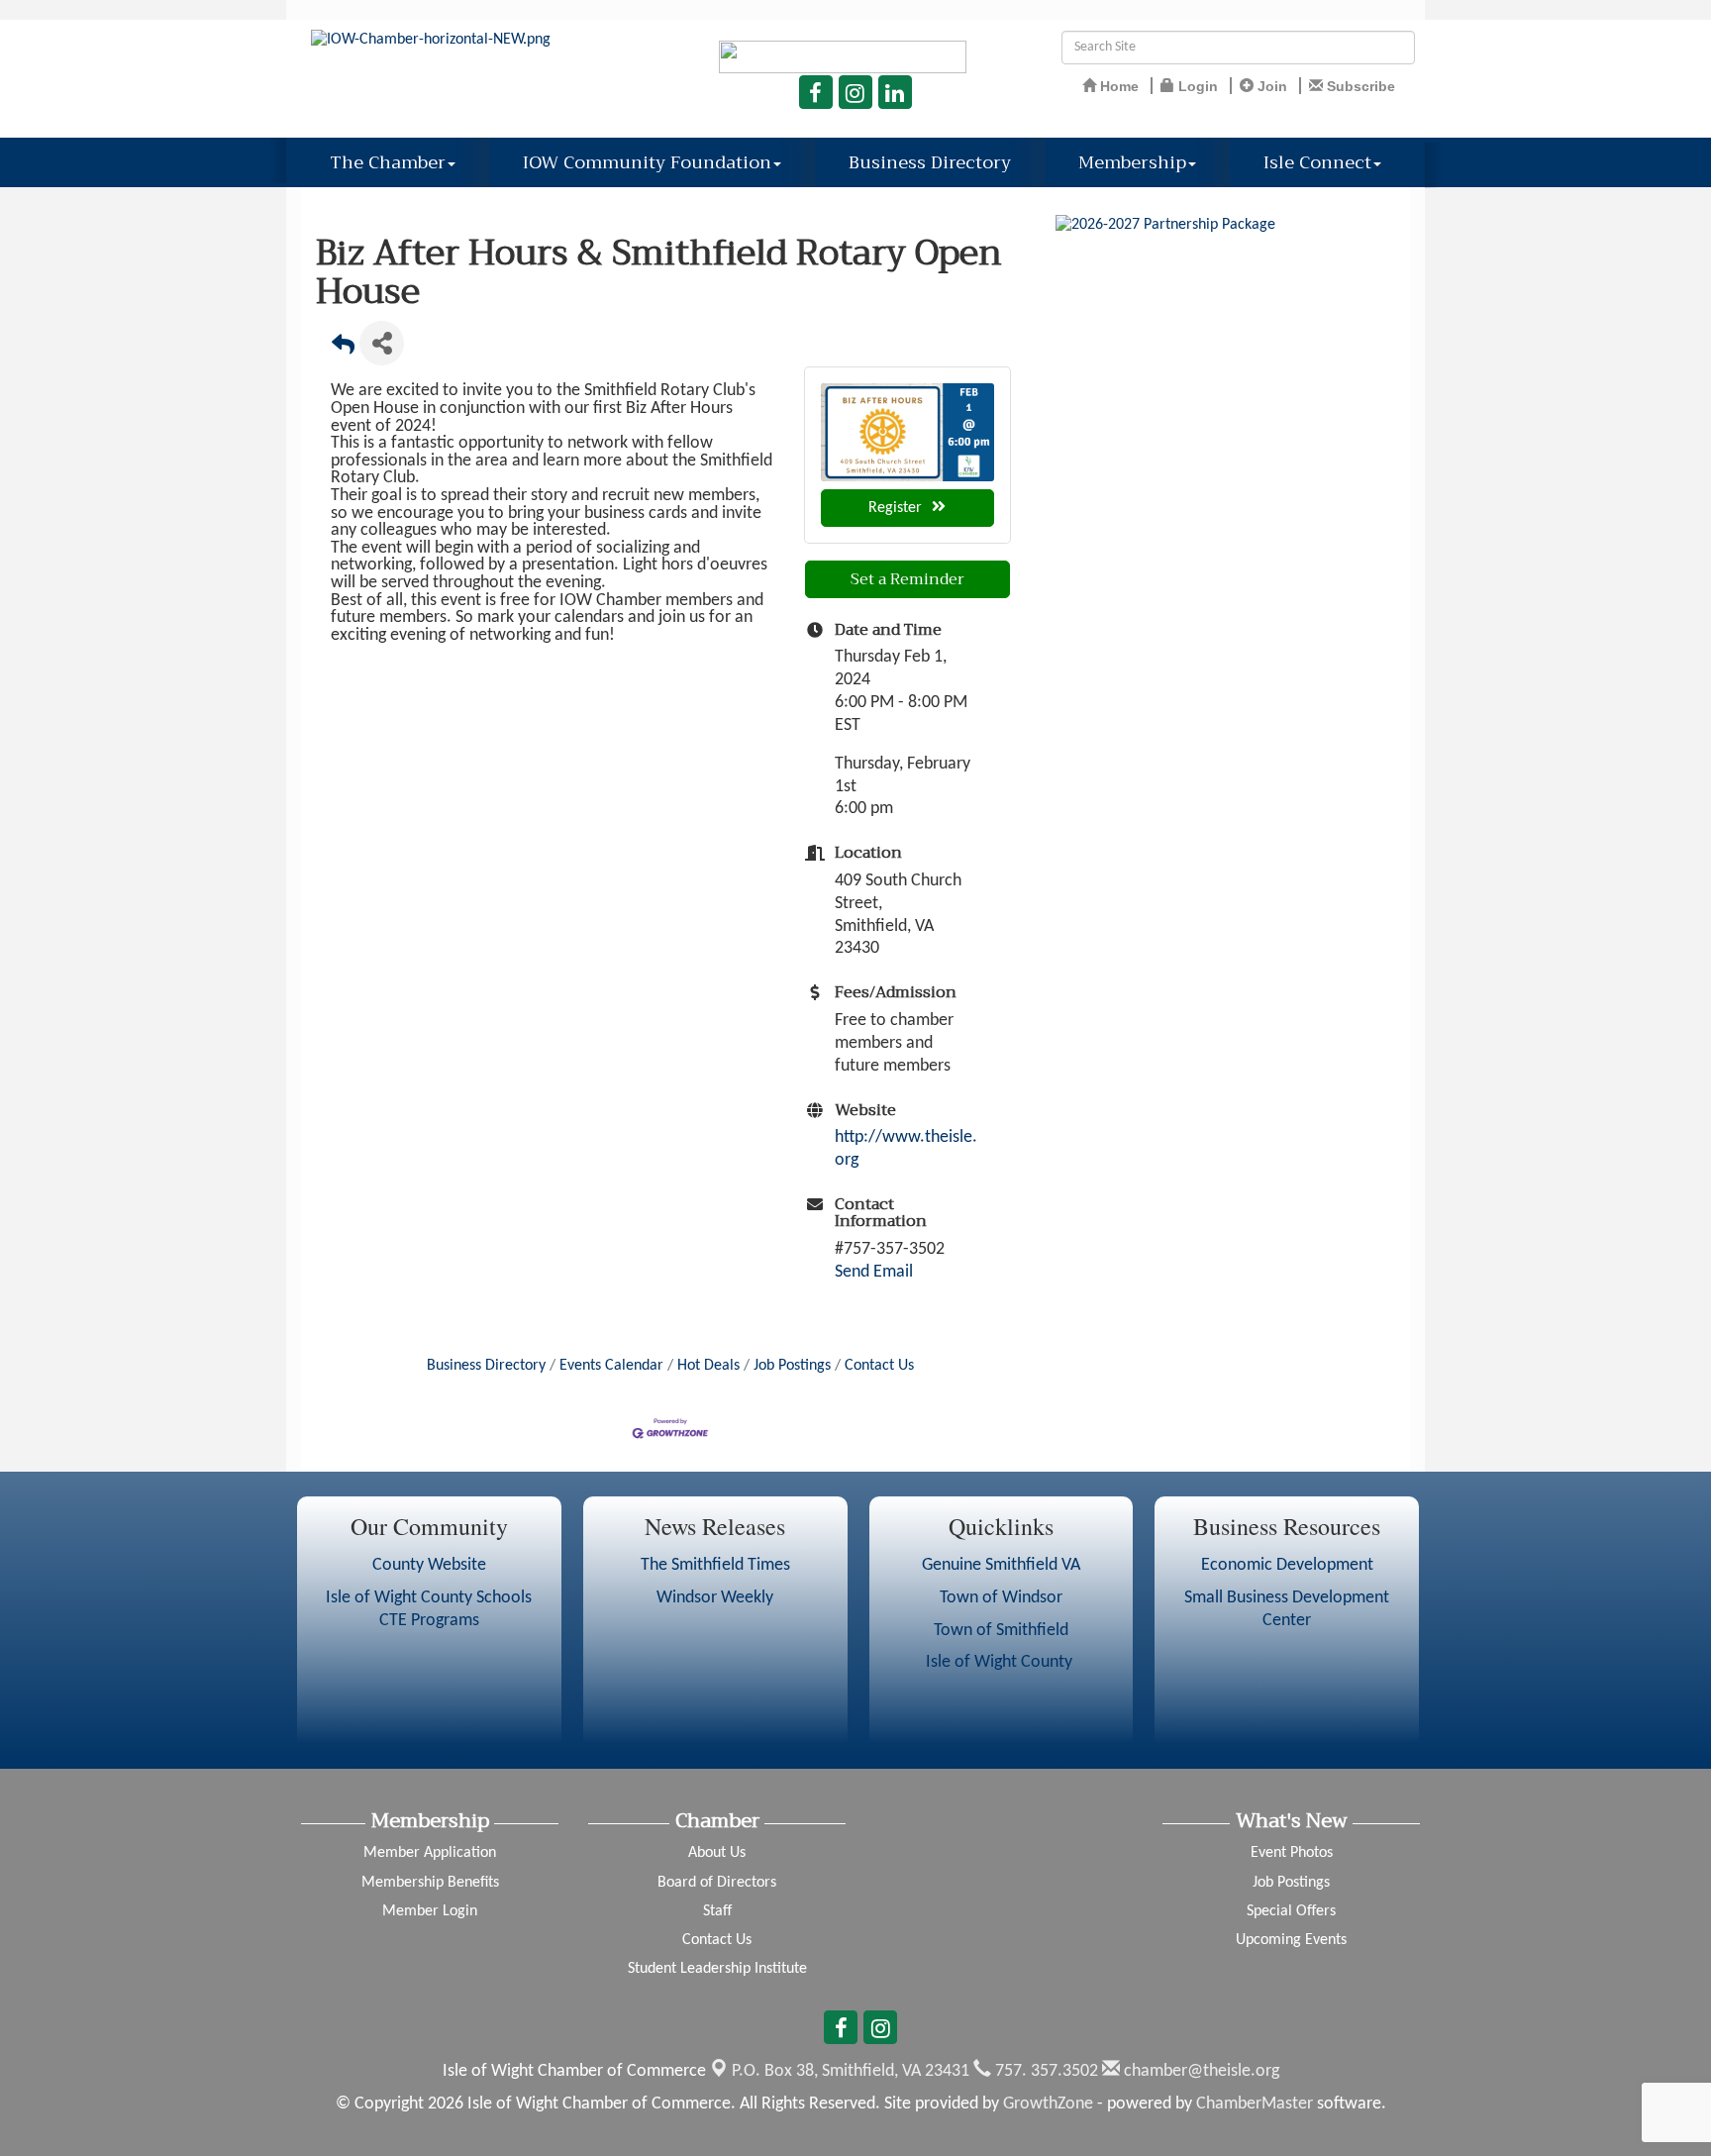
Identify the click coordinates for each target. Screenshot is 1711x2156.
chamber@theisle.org (1200, 2071)
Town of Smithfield (1001, 1631)
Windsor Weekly (715, 1598)
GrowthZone (1048, 2104)
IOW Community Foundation (647, 162)
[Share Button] (382, 343)
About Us (717, 1853)
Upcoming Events (1291, 1940)
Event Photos (1292, 1853)
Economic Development (1287, 1565)
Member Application (430, 1853)
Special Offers (1291, 1911)
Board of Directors (717, 1883)
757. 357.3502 (1045, 2071)
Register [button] (895, 508)
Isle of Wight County (1001, 1662)
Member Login (430, 1911)
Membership (1132, 162)
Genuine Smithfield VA (1001, 1565)
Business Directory (930, 162)
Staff (717, 1911)
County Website (429, 1565)
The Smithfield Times (715, 1565)
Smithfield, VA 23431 (851, 2071)
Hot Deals (708, 1366)
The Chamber (388, 162)
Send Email (874, 1272)
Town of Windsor (1001, 1598)
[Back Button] (343, 349)
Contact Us (879, 1366)
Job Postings (792, 1366)
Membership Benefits (430, 1883)
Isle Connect (1317, 162)
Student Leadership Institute (717, 1969)
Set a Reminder (907, 579)
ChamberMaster (1255, 2104)
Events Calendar (611, 1366)
